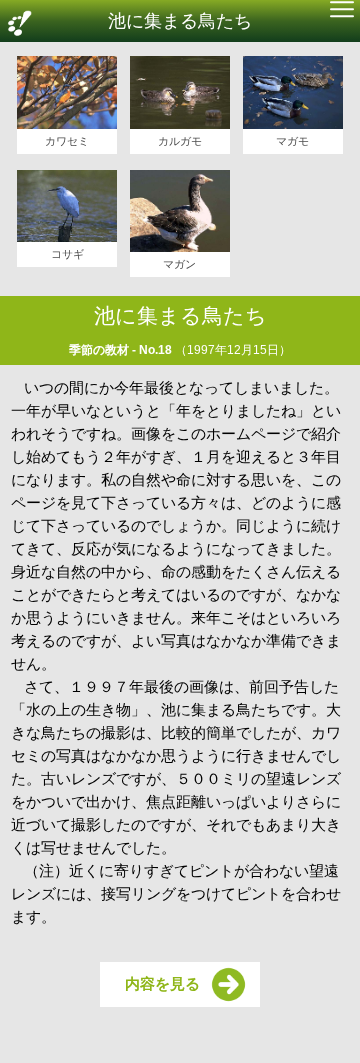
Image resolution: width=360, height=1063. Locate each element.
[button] (341, 11)
